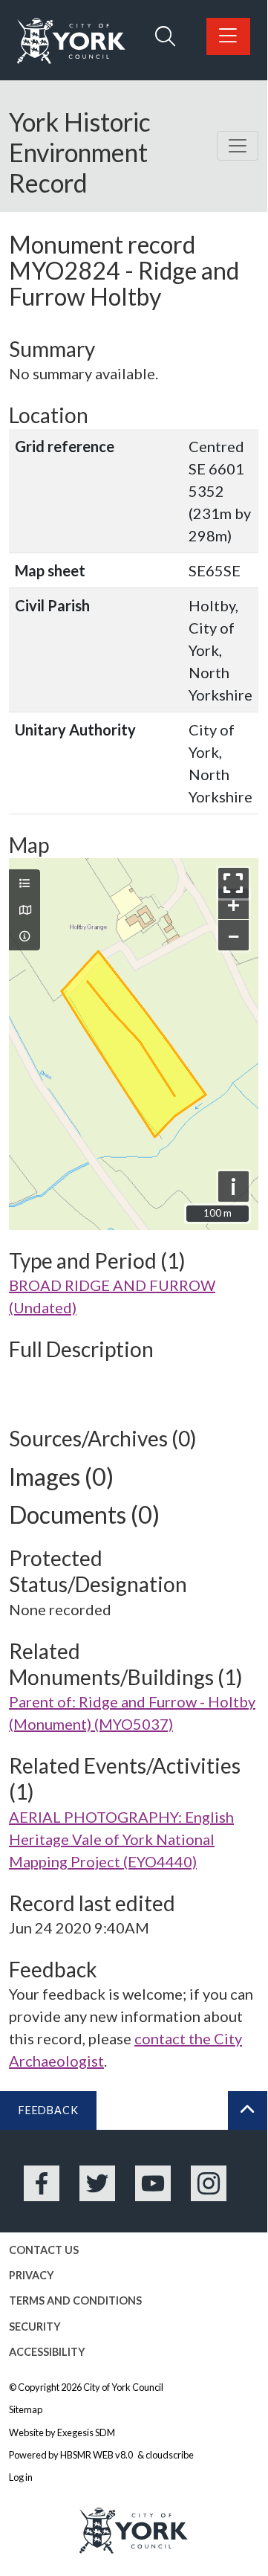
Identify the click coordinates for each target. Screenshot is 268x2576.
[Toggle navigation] (238, 146)
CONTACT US (44, 2250)
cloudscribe (170, 2455)
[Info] (24, 936)
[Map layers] (24, 883)
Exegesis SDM (86, 2432)
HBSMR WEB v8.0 (97, 2455)
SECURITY (35, 2327)
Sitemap (26, 2409)
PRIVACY (32, 2275)
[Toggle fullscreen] (233, 883)
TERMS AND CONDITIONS (75, 2300)
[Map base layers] (24, 910)
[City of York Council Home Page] (71, 41)
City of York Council (123, 2387)
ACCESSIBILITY (47, 2352)
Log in (21, 2477)
